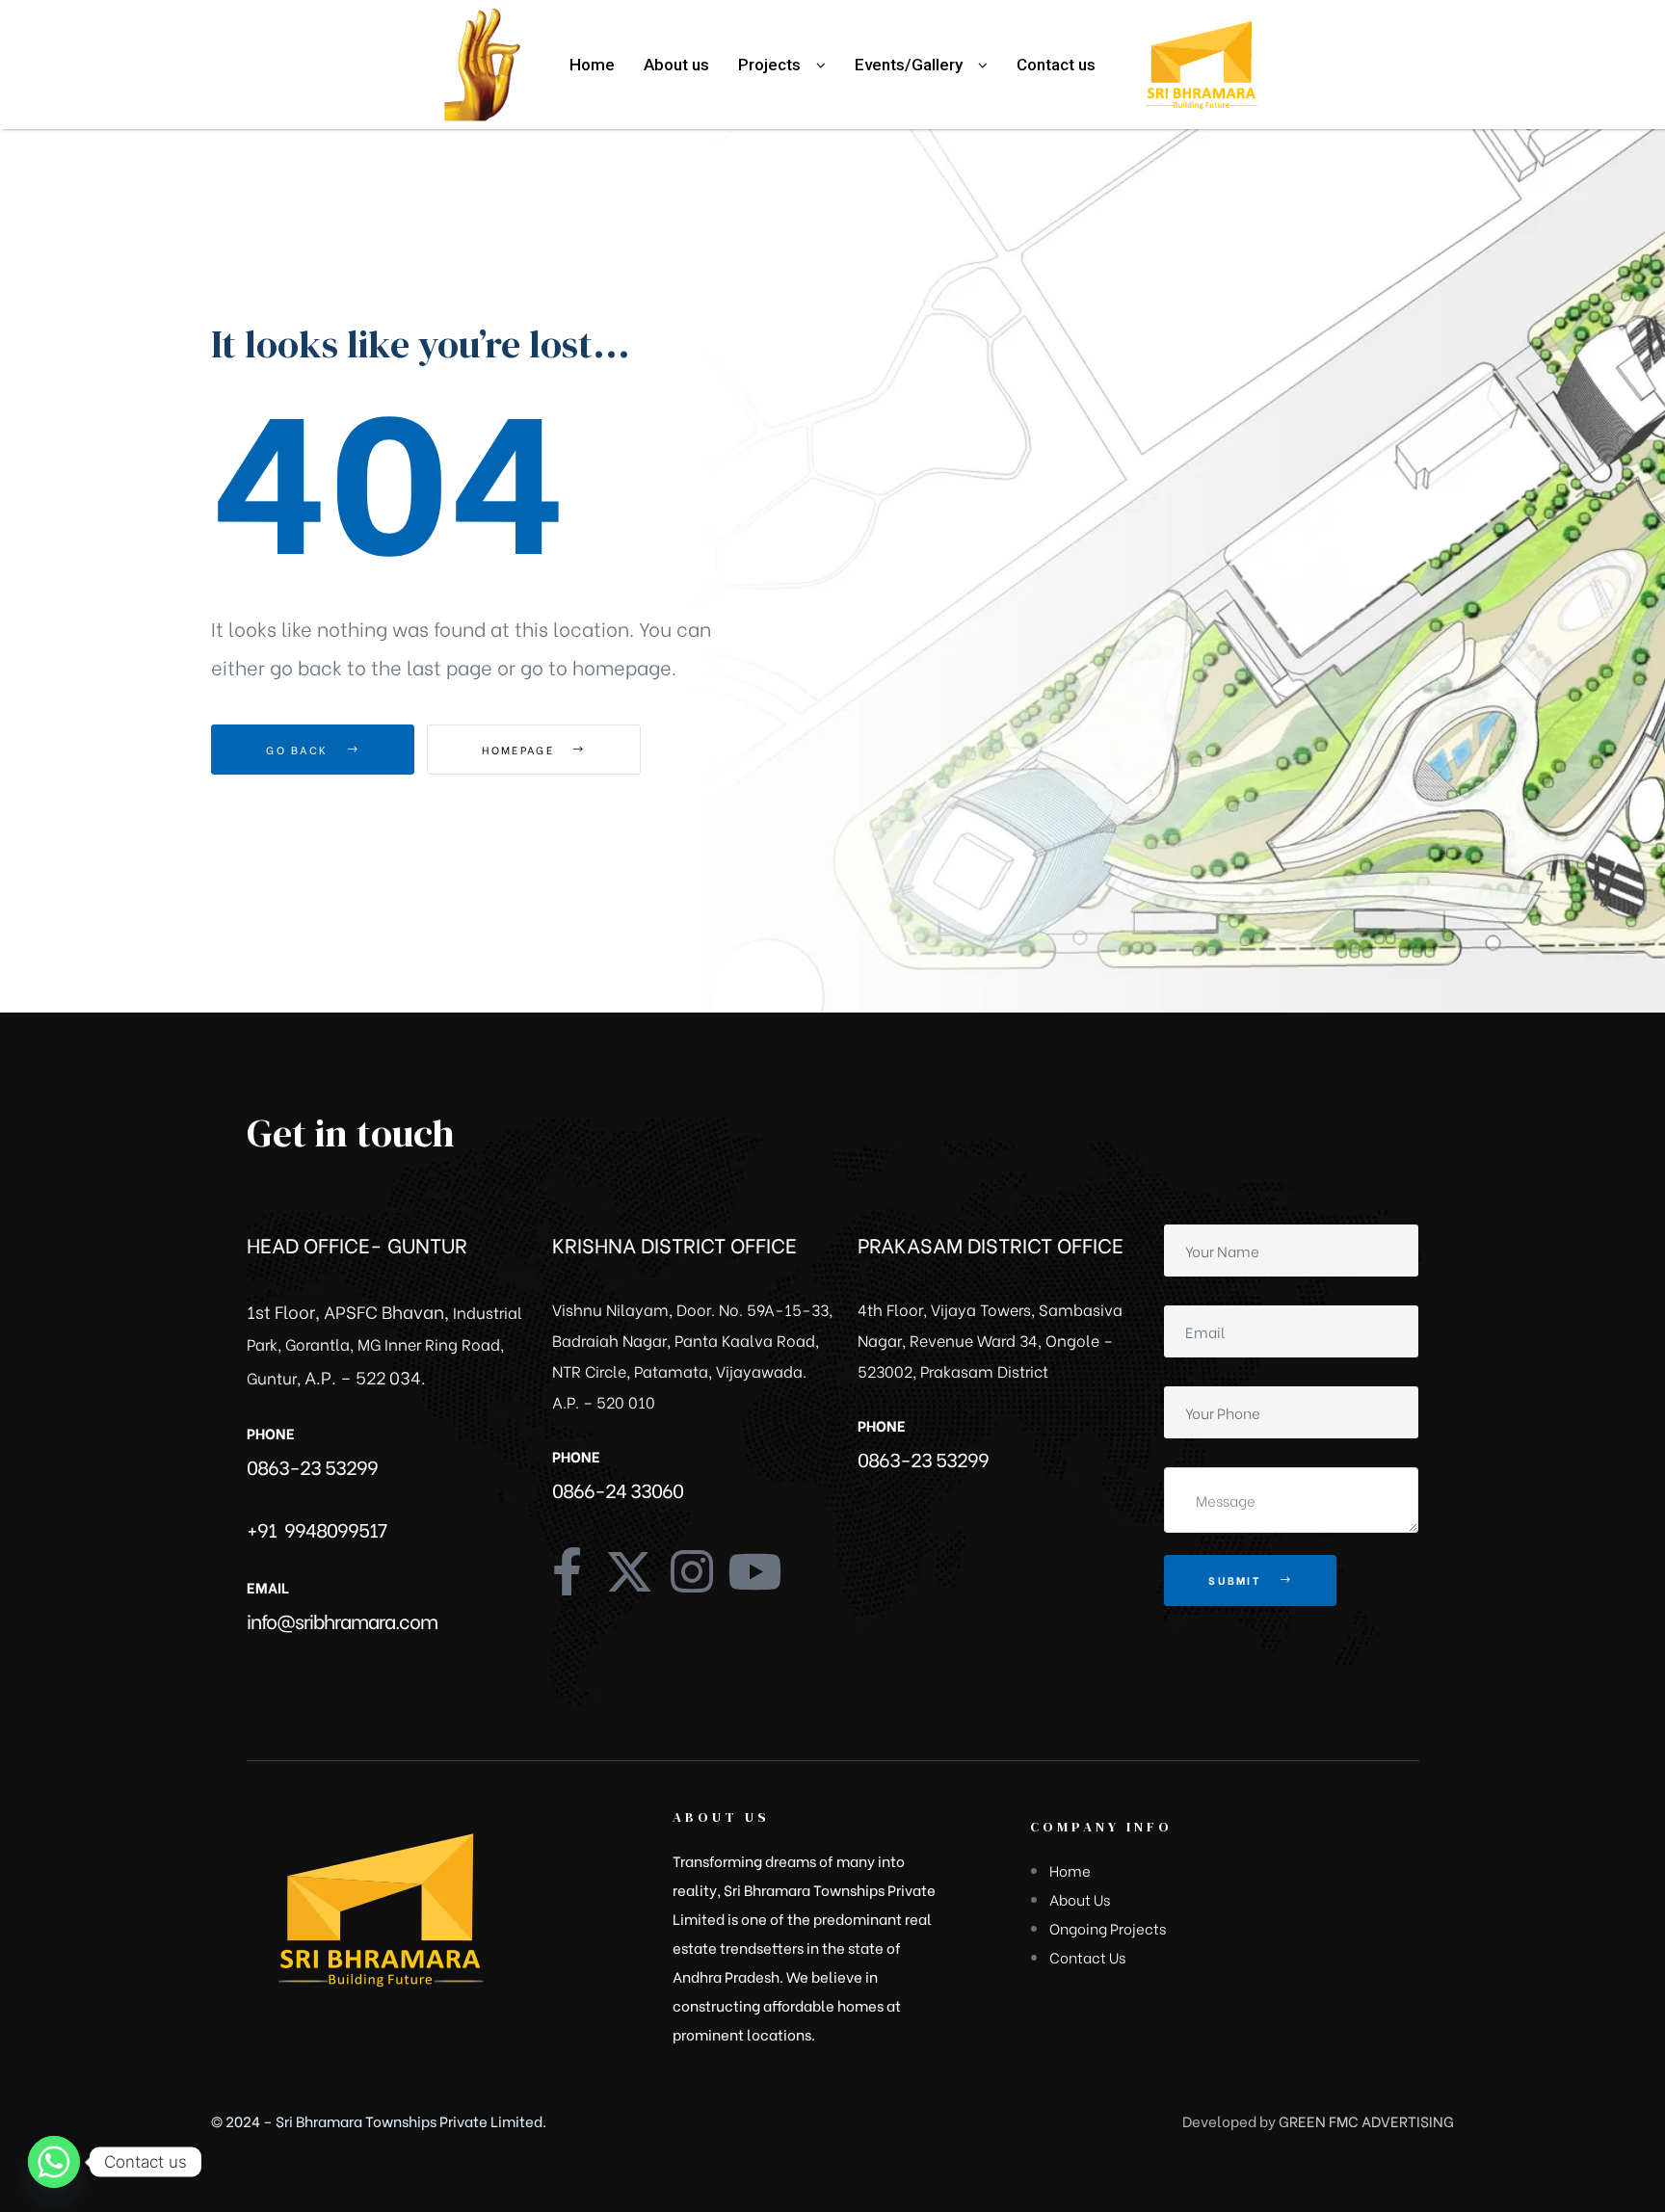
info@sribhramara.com (342, 1620)
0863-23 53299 (312, 1466)
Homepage (520, 750)
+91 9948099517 (317, 1528)
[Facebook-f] (567, 1571)
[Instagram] (692, 1571)
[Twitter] (629, 1571)
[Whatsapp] (54, 2162)
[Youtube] (754, 1571)
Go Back (299, 750)
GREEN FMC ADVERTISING (1366, 2120)
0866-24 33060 (618, 1489)
